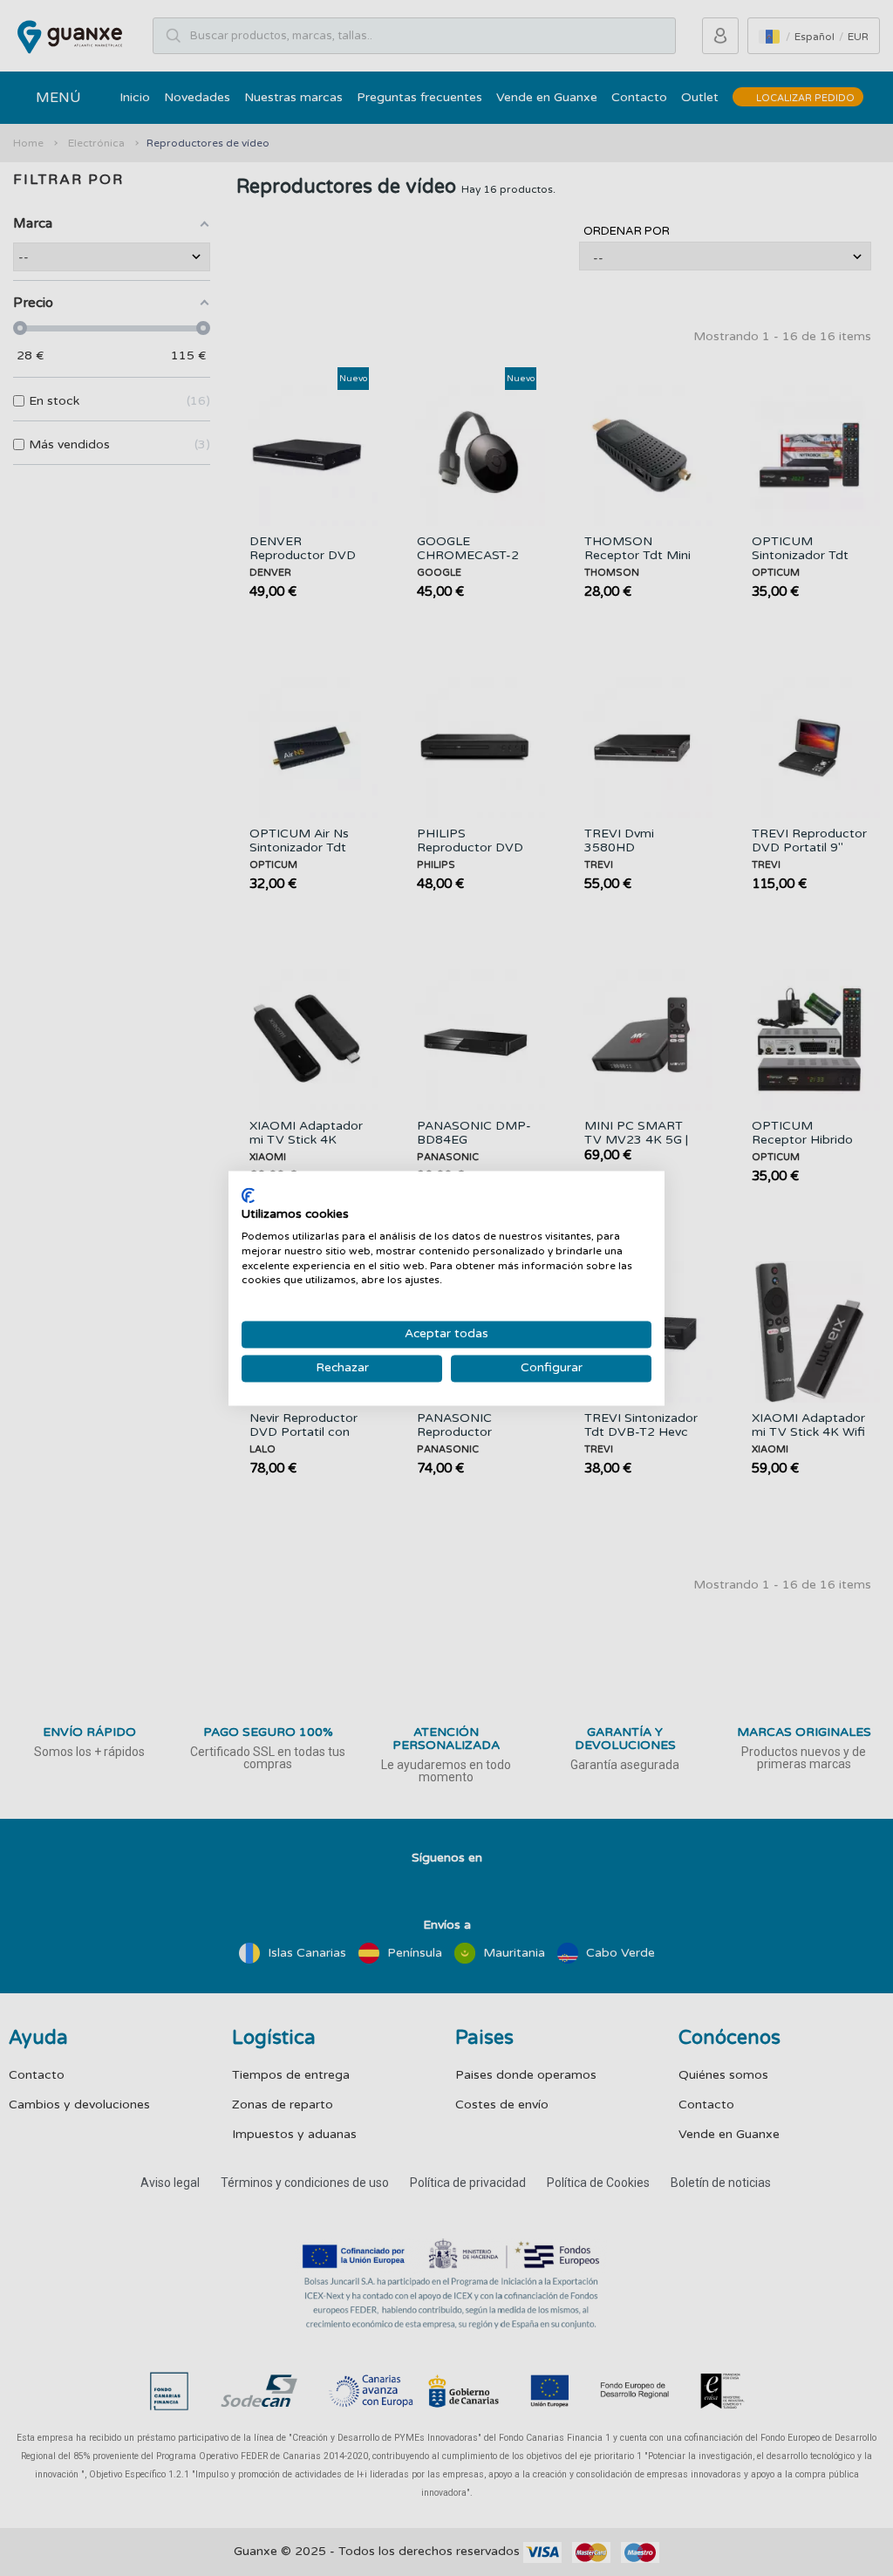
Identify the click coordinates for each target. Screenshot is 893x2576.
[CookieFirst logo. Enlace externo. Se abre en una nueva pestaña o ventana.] (248, 1195)
